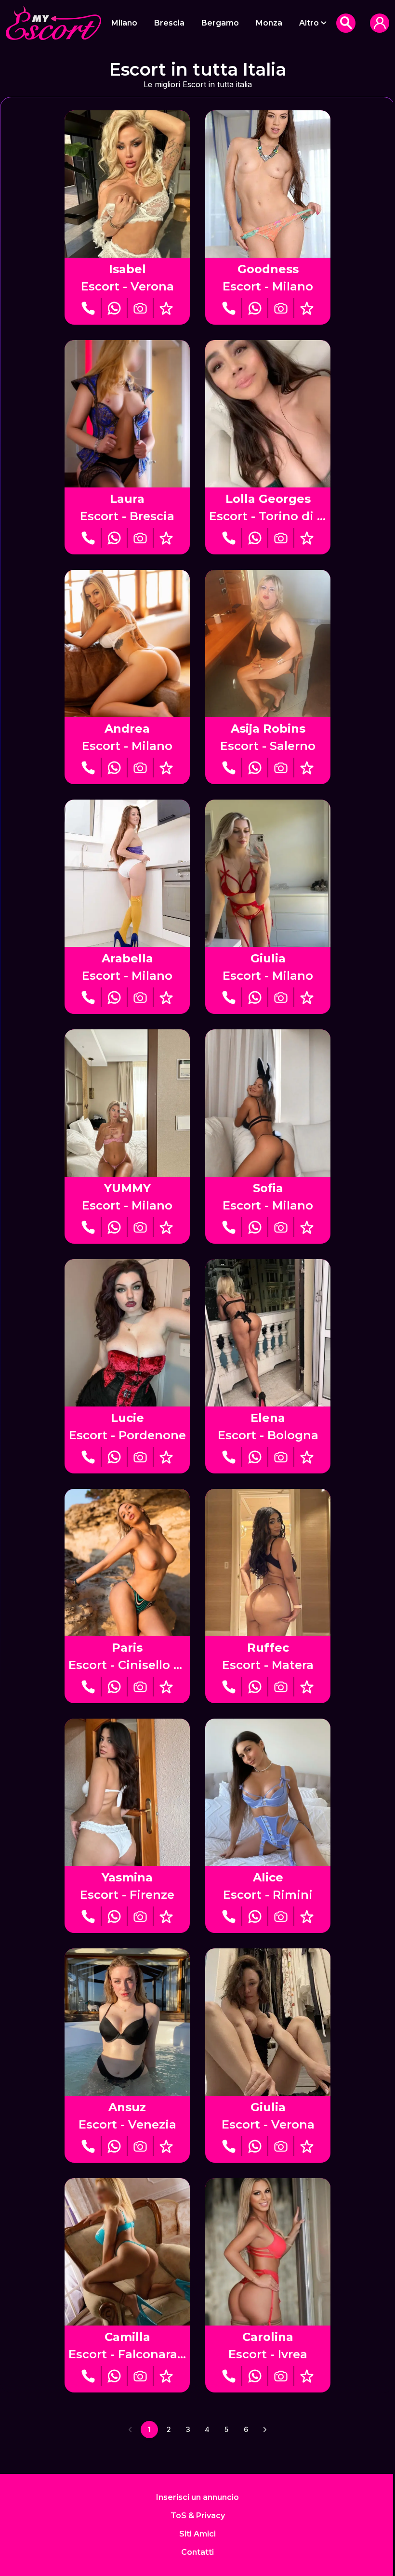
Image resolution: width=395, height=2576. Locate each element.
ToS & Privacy (198, 2516)
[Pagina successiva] (265, 2430)
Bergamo (220, 23)
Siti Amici (197, 2534)
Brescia (169, 23)
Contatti (197, 2552)
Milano (124, 23)
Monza (269, 23)
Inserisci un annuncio (197, 2497)
